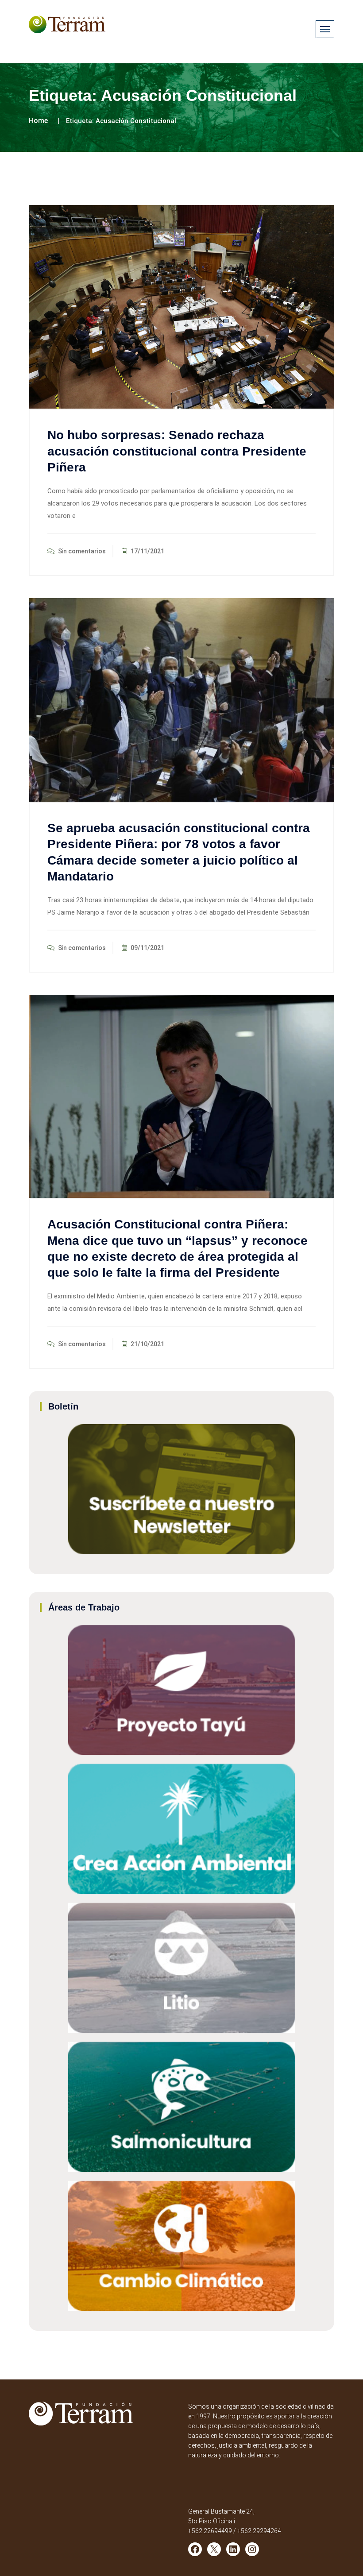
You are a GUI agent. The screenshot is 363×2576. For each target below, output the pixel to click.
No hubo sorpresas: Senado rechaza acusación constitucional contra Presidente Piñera (177, 451)
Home (38, 121)
